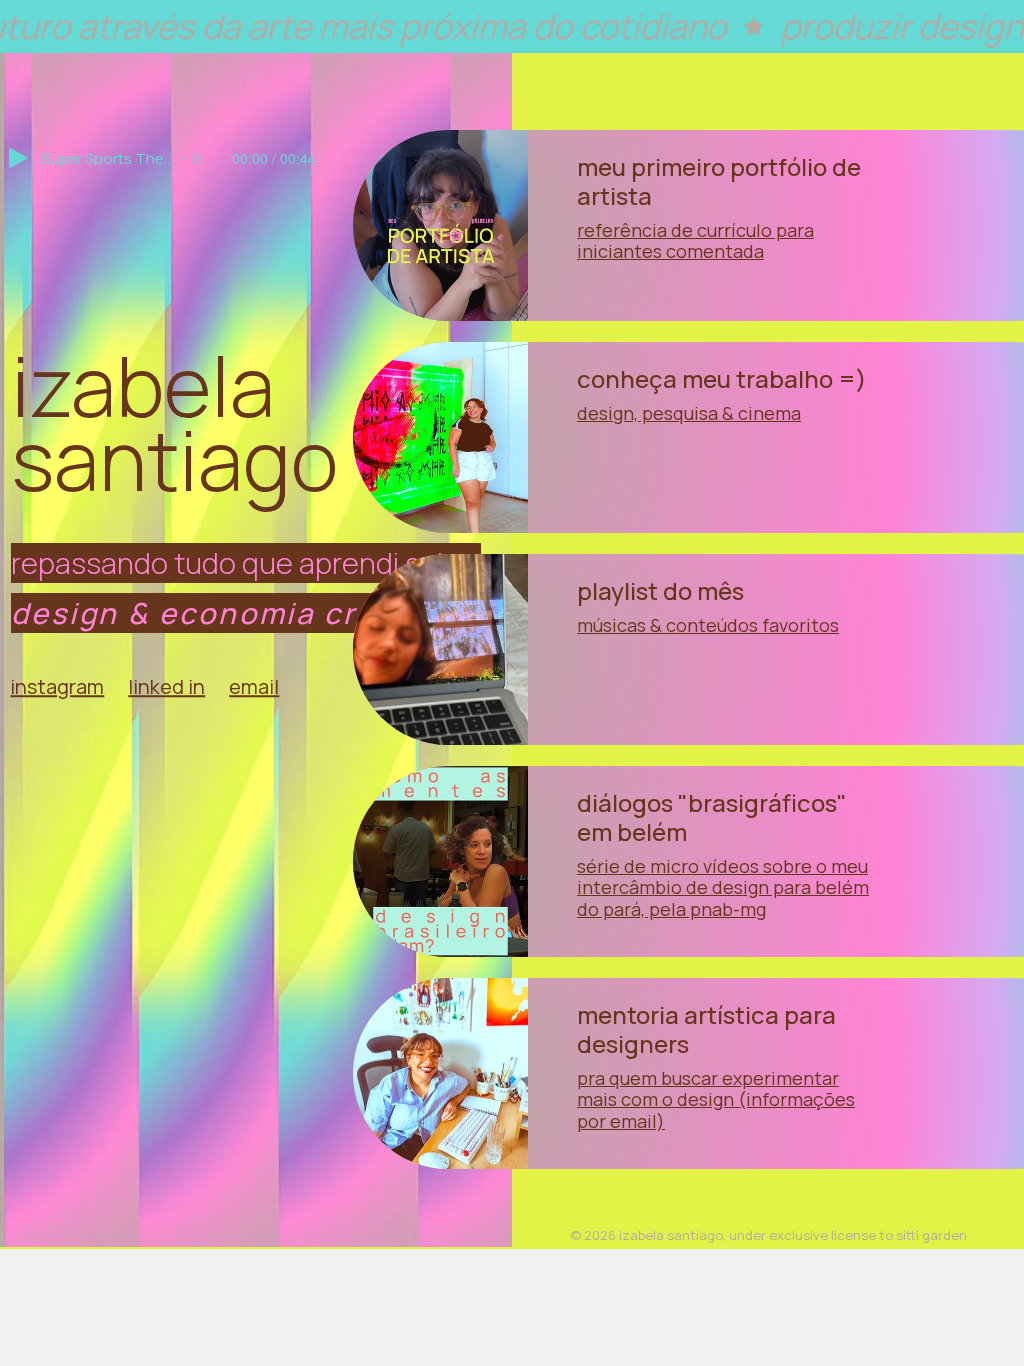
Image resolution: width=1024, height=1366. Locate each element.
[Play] (18, 158)
